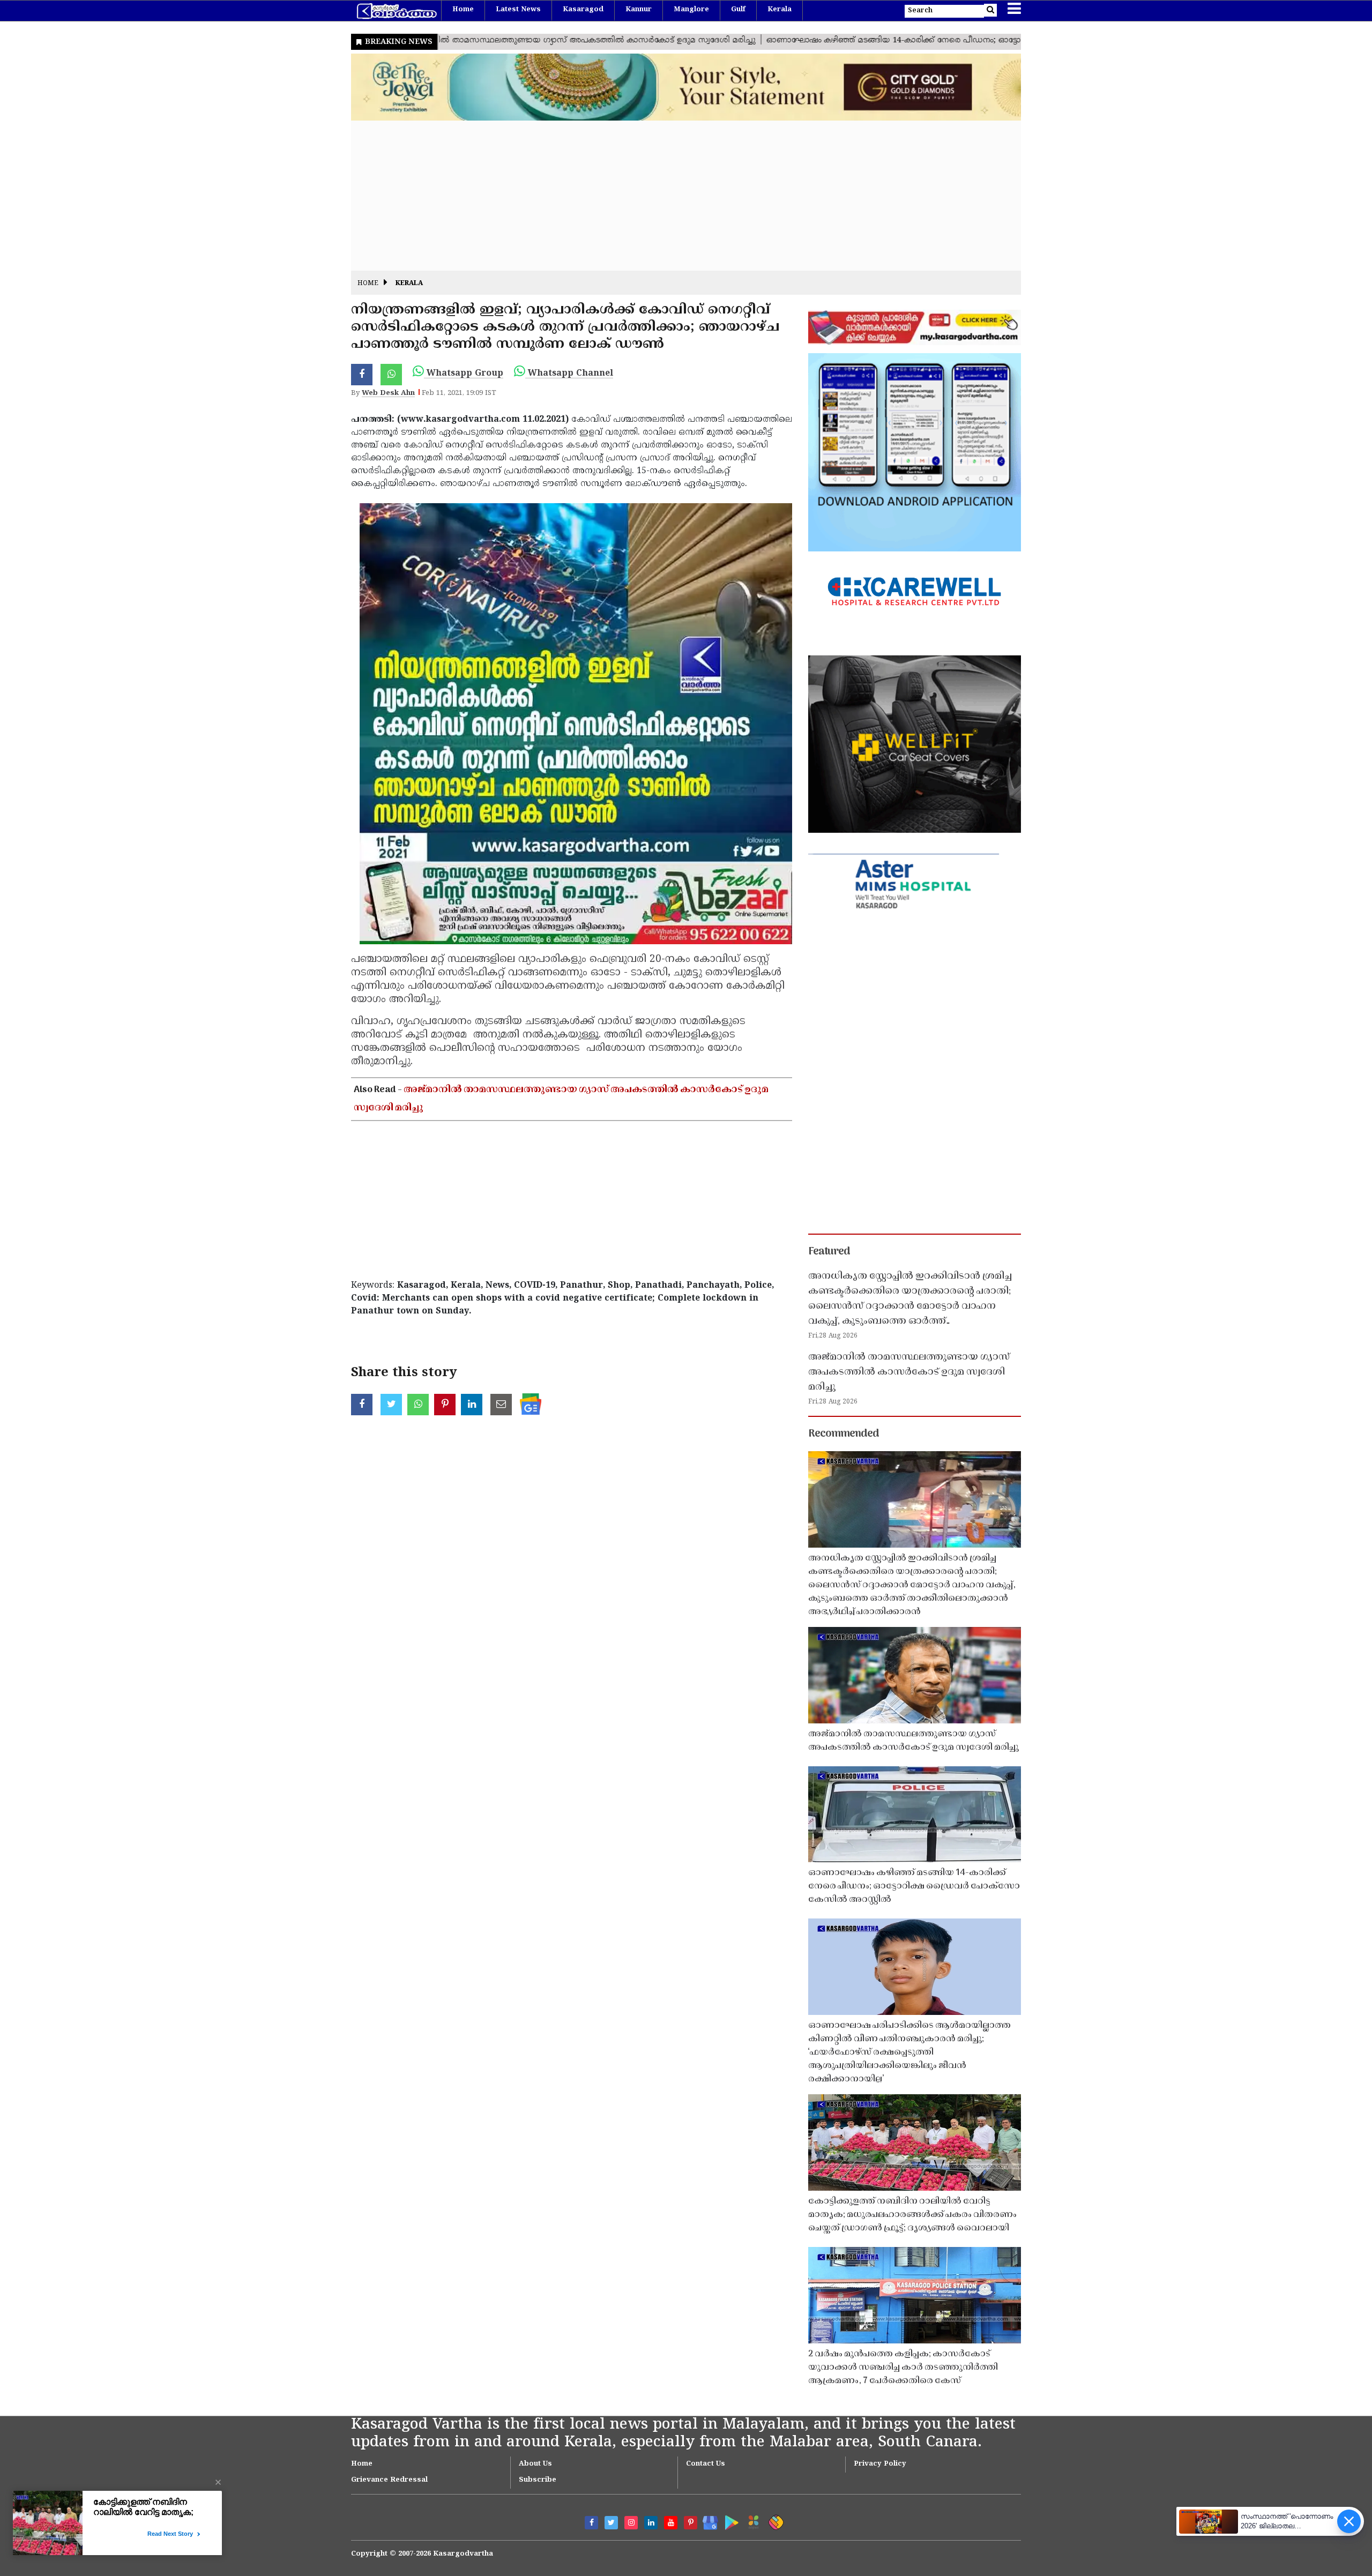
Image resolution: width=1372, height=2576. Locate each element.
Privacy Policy (880, 2464)
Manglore (691, 10)
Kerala (780, 10)
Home (463, 10)
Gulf (738, 10)
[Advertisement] (673, 196)
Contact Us (706, 2464)
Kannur (639, 10)
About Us (535, 2464)
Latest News (518, 10)
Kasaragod (583, 10)
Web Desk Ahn (388, 393)
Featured (829, 1252)
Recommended (844, 1434)
